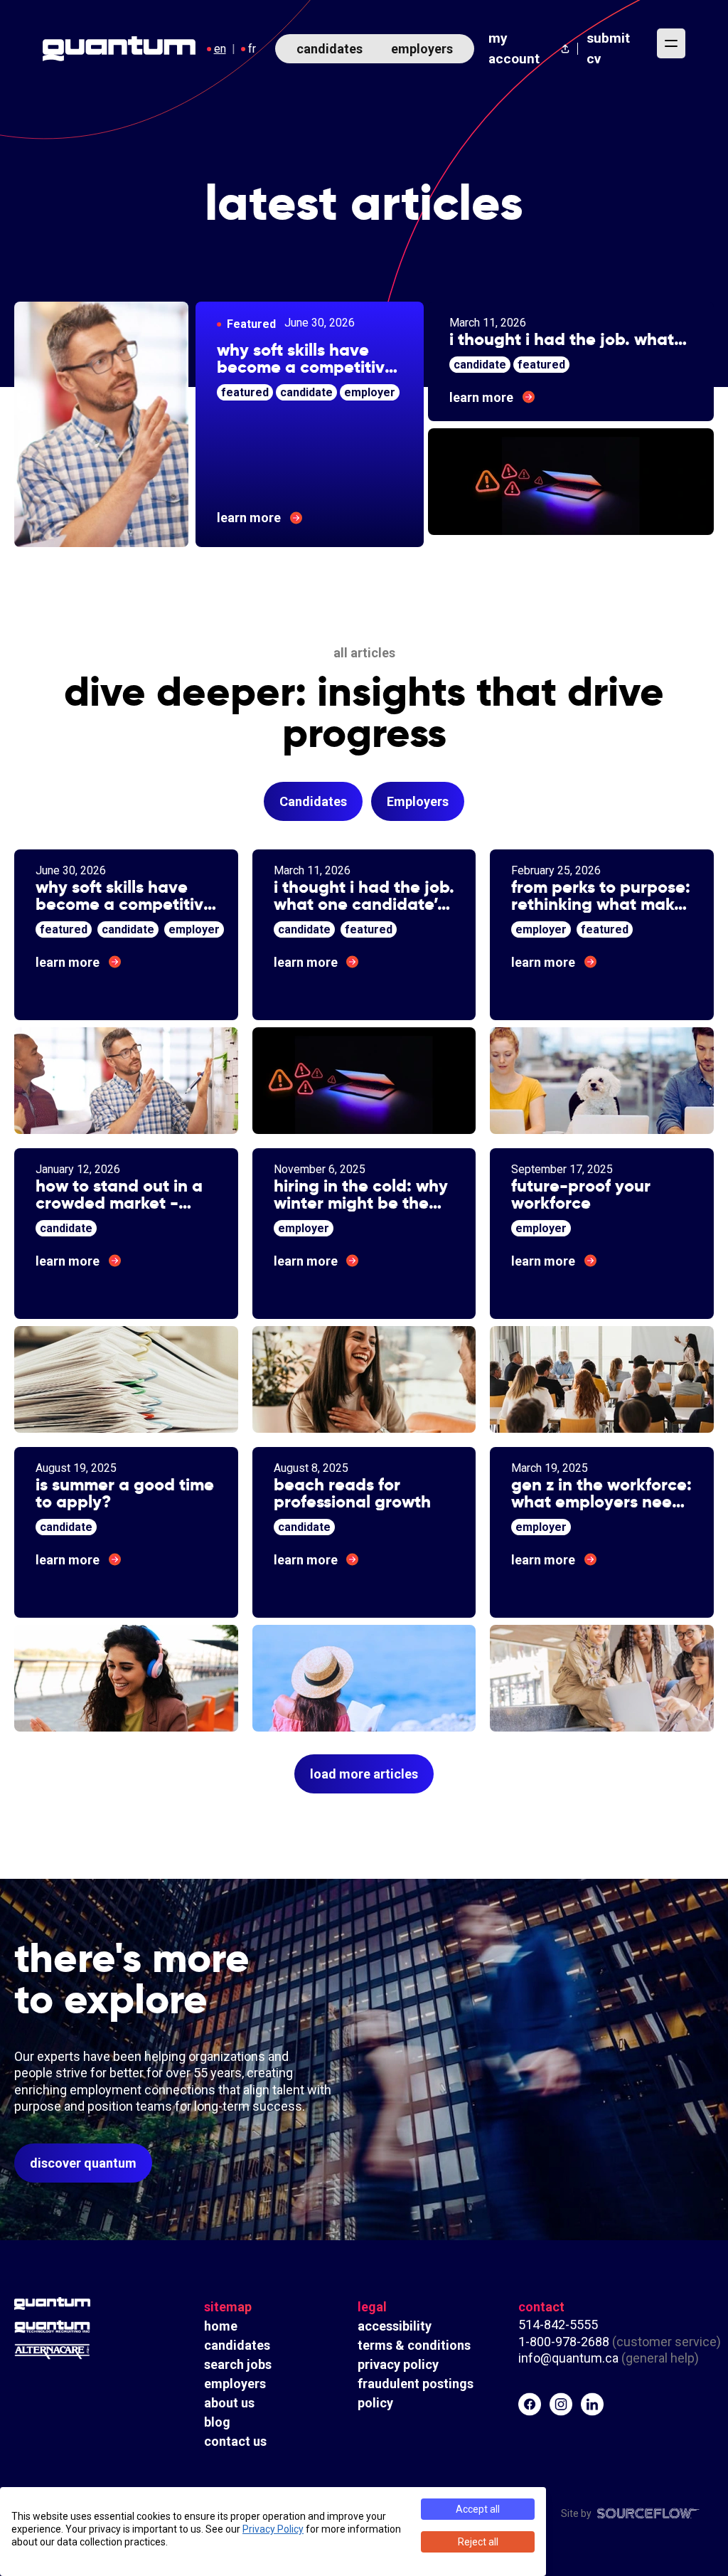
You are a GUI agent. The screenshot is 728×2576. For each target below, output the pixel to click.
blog (217, 2422)
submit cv (608, 48)
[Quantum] (52, 2304)
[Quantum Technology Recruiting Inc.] (52, 2327)
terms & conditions (414, 2345)
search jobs (238, 2364)
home (221, 2326)
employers (422, 49)
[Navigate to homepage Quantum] (119, 49)
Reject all (478, 2542)
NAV (671, 43)
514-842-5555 (560, 2325)
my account (514, 48)
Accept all (478, 2509)
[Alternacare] (52, 2352)
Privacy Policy (273, 2529)
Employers (418, 801)
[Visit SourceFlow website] (648, 2513)
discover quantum (83, 2163)
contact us (235, 2441)
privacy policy (398, 2364)
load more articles (364, 1774)
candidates (330, 49)
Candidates (313, 801)
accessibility (395, 2326)
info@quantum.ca (568, 2358)
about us (229, 2403)
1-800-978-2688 (564, 2342)
